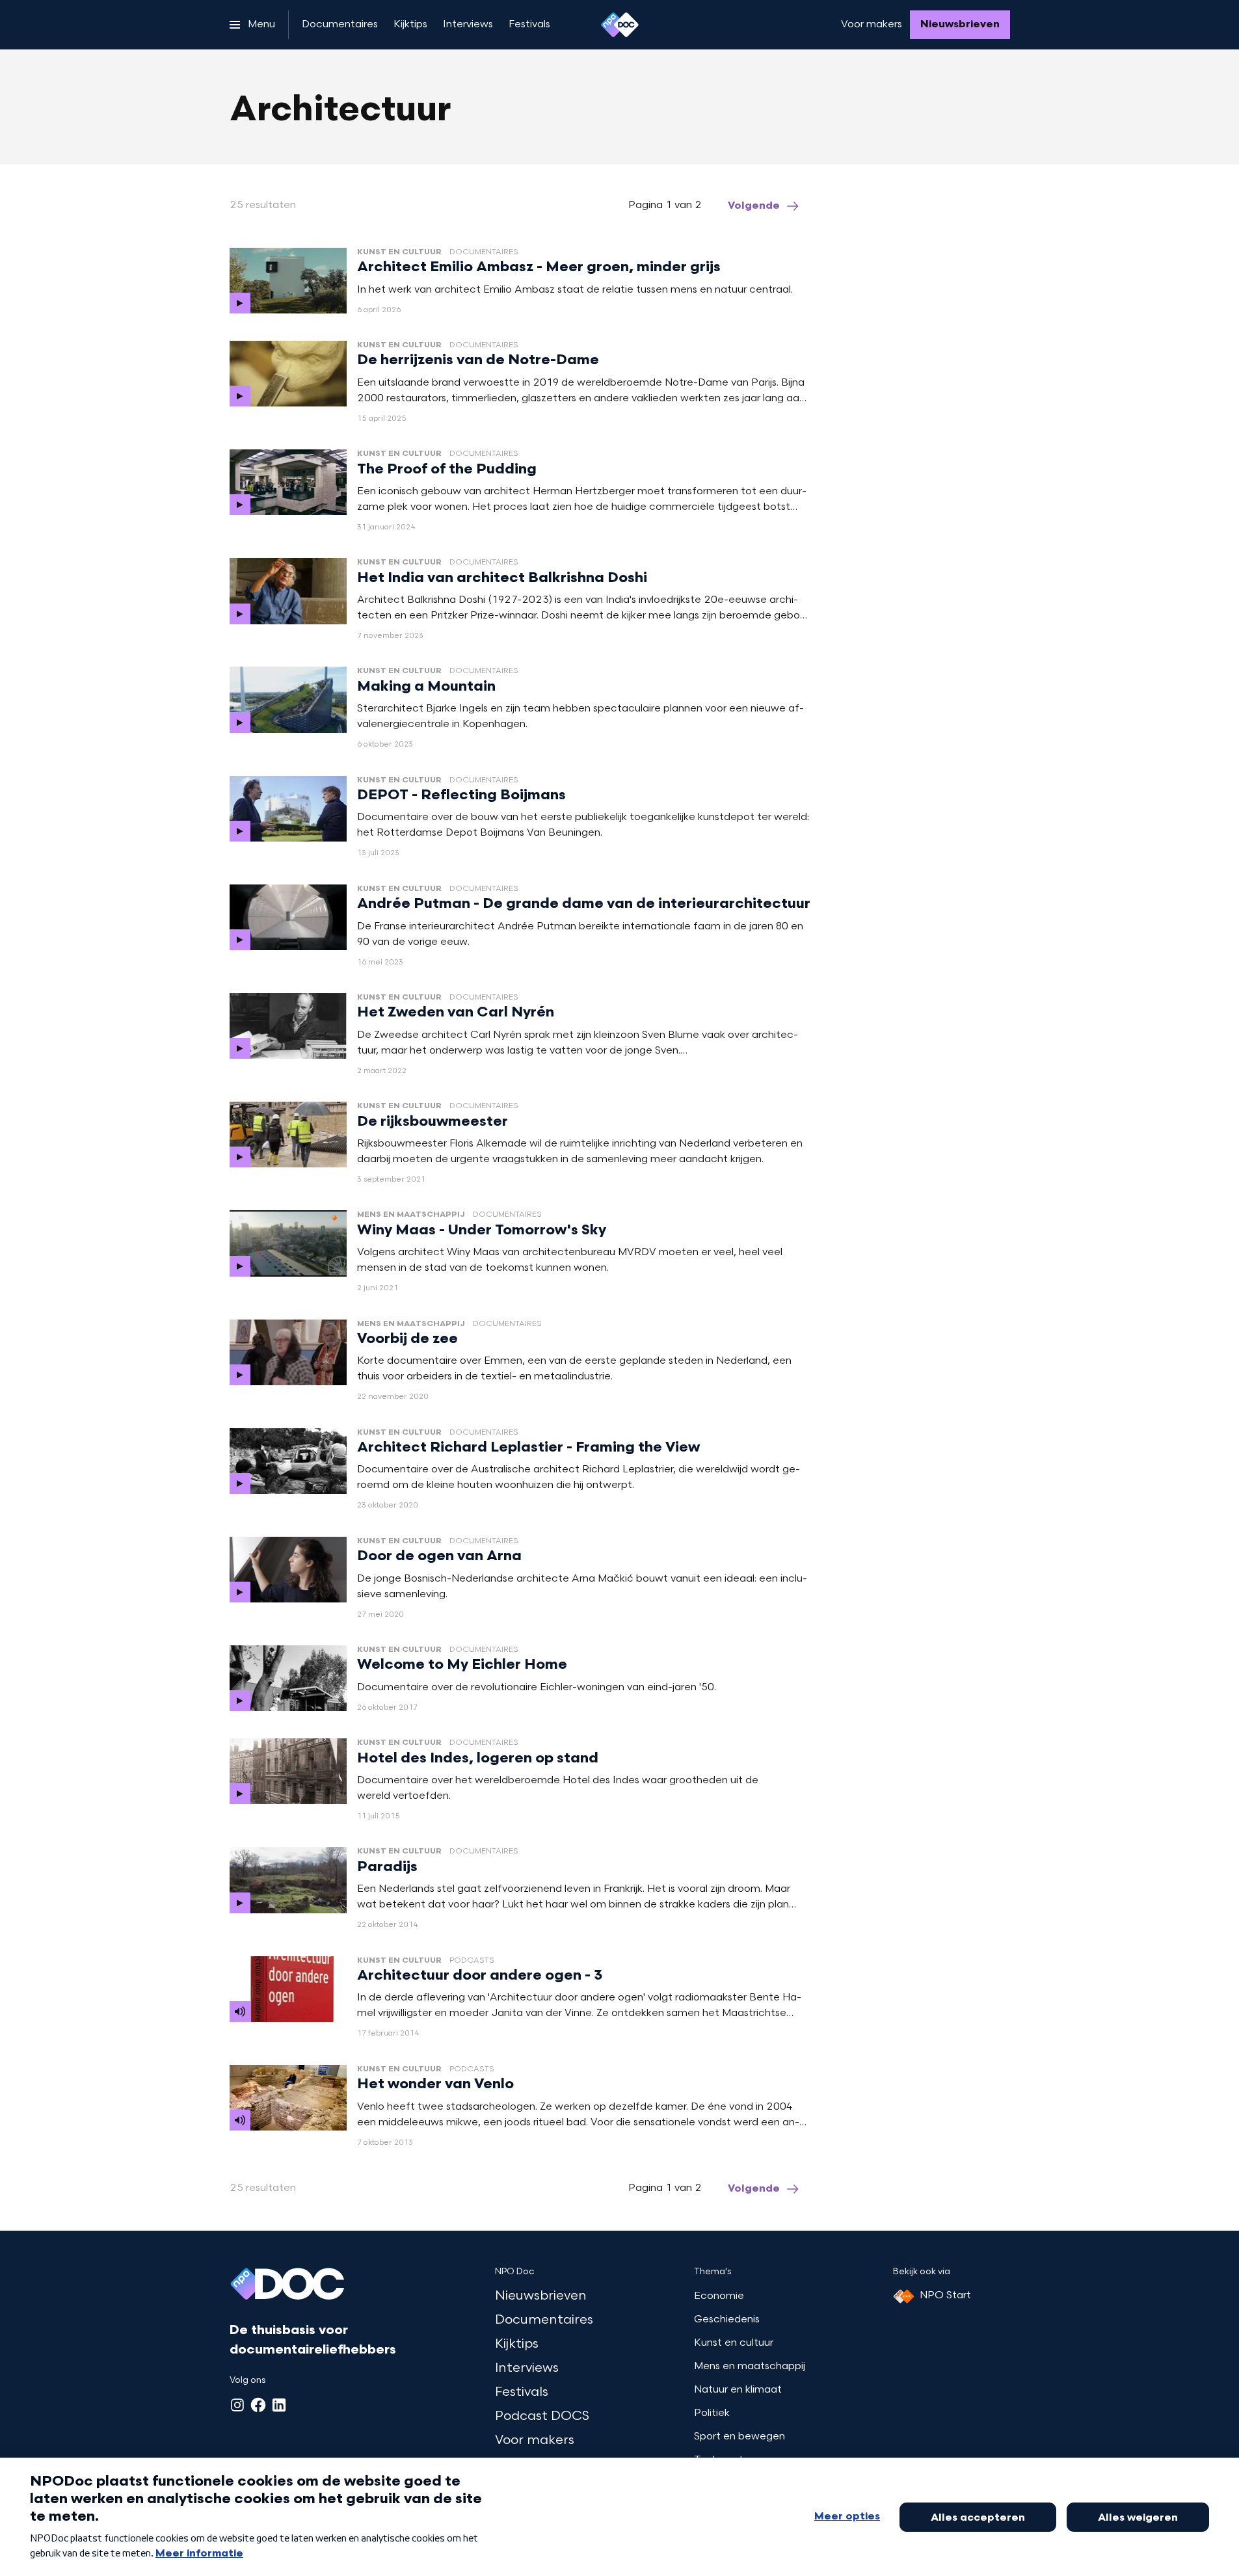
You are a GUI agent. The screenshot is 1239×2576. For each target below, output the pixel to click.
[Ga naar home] (620, 25)
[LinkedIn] (279, 2405)
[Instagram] (237, 2405)
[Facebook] (258, 2405)
